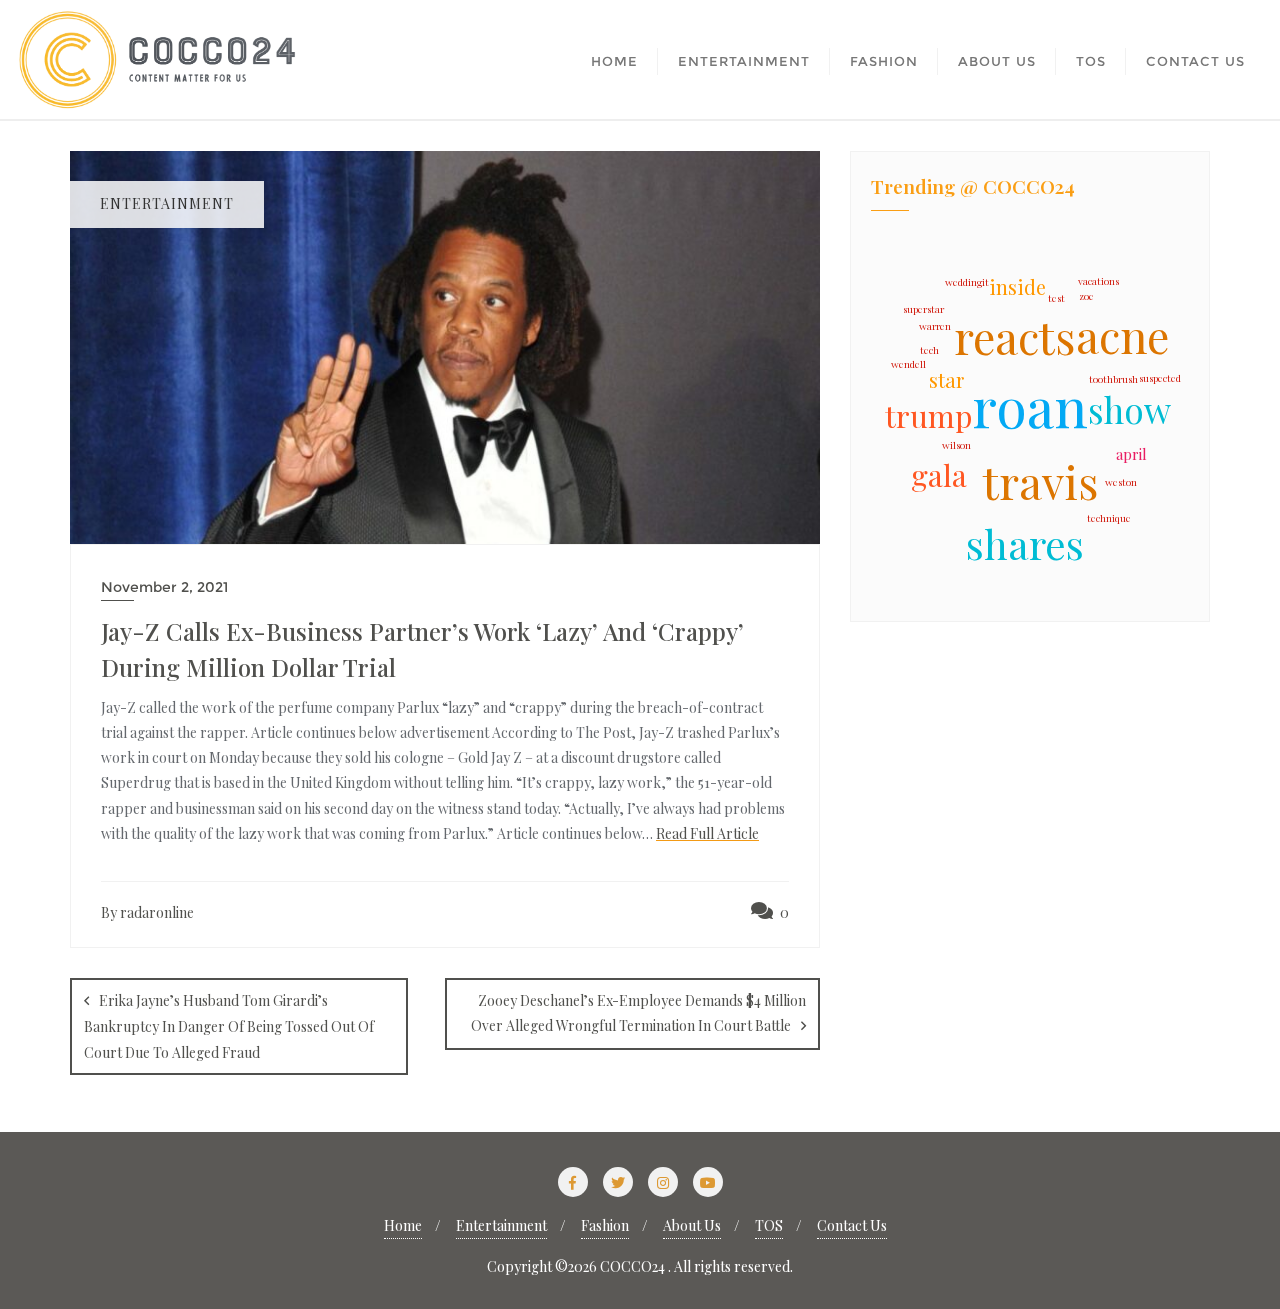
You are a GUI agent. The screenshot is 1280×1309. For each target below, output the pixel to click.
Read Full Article (707, 833)
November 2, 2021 (164, 587)
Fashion (605, 1225)
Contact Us (852, 1225)
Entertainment (501, 1225)
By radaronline (147, 912)
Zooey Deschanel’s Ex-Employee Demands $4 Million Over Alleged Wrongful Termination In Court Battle (638, 1013)
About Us (692, 1225)
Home (403, 1225)
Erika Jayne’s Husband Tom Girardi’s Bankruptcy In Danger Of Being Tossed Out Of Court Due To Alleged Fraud (229, 1026)
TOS (769, 1225)
